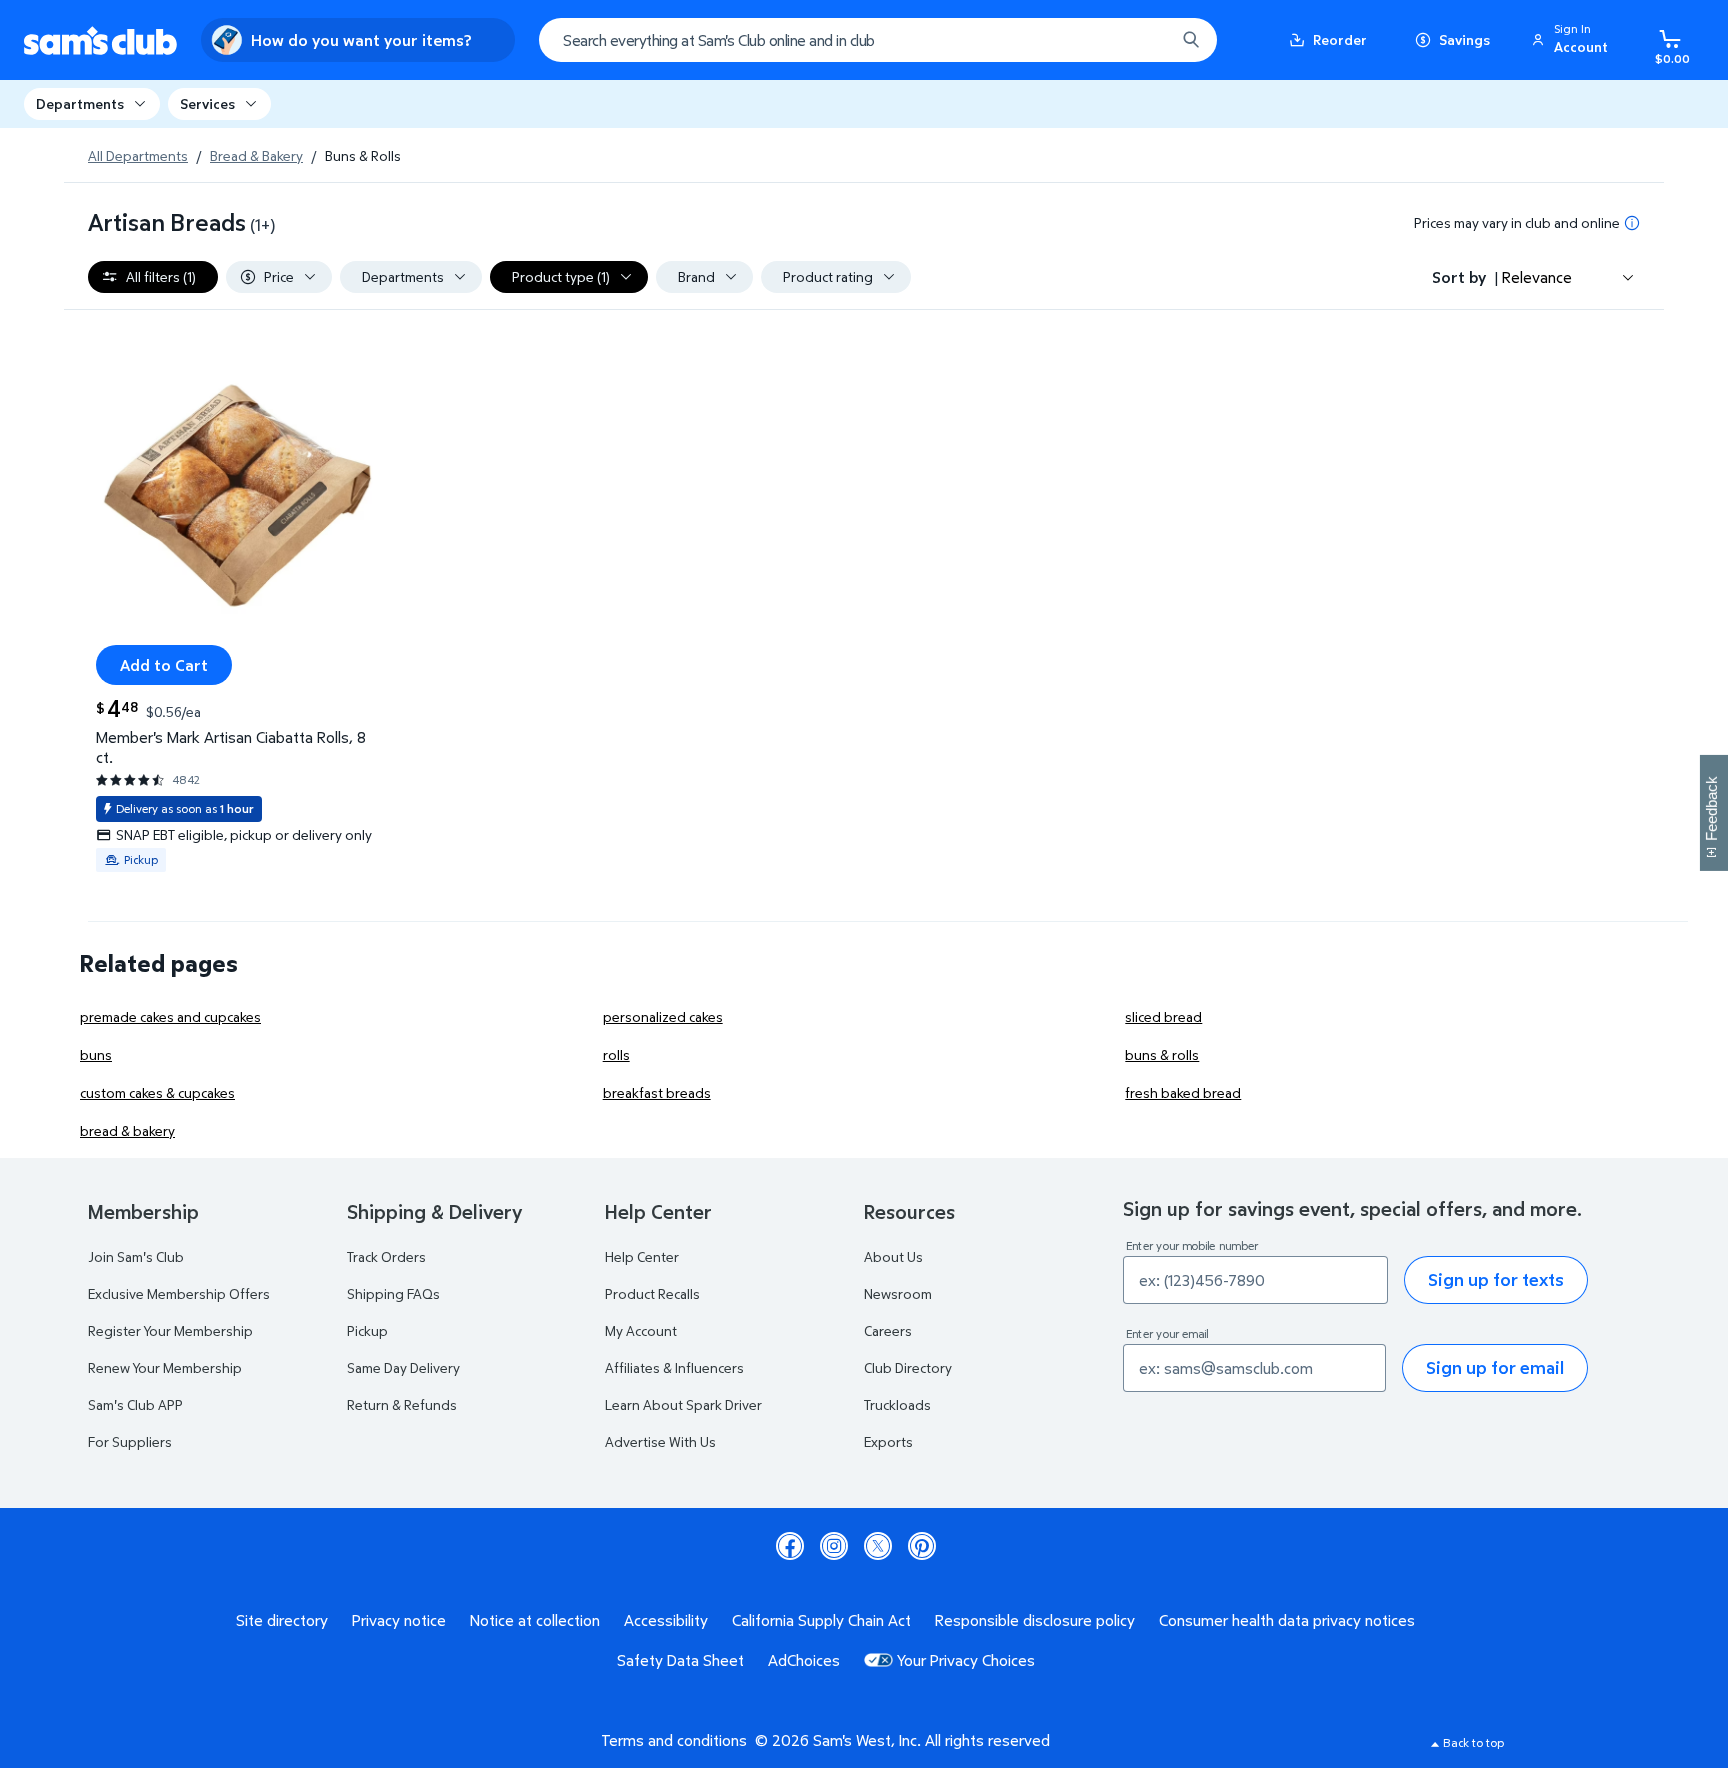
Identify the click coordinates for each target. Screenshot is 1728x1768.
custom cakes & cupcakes (157, 1092)
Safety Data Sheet (680, 1660)
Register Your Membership (170, 1330)
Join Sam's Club (136, 1256)
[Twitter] (878, 1546)
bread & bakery (127, 1130)
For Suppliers (130, 1441)
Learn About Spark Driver (683, 1404)
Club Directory (908, 1367)
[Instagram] (834, 1546)
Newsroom (898, 1293)
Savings (1464, 39)
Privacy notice (399, 1620)
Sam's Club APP (135, 1404)
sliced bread (1163, 1016)
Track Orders (386, 1256)
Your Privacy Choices (966, 1660)
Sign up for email (1495, 1367)
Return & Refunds (402, 1404)
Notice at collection (535, 1620)
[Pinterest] (922, 1546)
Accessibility (666, 1620)
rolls (616, 1054)
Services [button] (207, 103)
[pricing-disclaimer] (1632, 223)
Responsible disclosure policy (1035, 1620)
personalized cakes (663, 1016)
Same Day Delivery (403, 1367)
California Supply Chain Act (821, 1620)
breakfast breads (657, 1092)
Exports (888, 1441)
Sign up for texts (1496, 1279)
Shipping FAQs (393, 1293)
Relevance (1537, 277)
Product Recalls (652, 1293)
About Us (893, 1256)
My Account (641, 1330)
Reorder (1340, 39)
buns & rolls (1162, 1054)
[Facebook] (790, 1546)
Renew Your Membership (165, 1367)
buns (96, 1054)
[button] (1573, 40)
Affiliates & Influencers (674, 1367)
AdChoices (804, 1660)
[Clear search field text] (1145, 40)
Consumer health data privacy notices (1287, 1620)
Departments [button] (80, 103)
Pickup (367, 1330)
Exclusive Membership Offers (179, 1293)
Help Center (642, 1256)
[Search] (1191, 40)
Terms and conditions (674, 1740)
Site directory (282, 1620)
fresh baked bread (1183, 1092)
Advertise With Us (660, 1441)
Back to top (1473, 1742)
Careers (888, 1330)
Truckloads (897, 1404)
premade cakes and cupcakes (170, 1016)
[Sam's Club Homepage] (100, 40)
